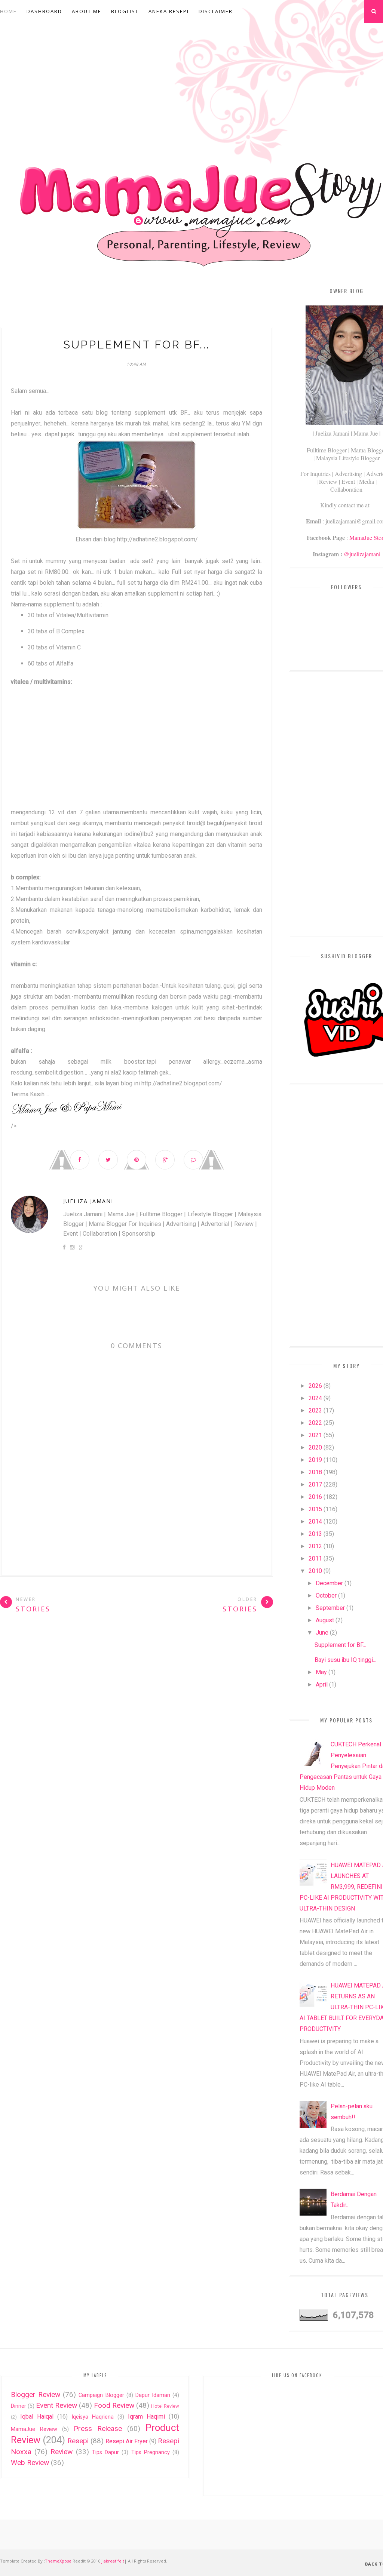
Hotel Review (165, 2406)
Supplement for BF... (340, 1645)
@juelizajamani (362, 554)
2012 (315, 1546)
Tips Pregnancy (151, 2452)
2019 (315, 1460)
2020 (315, 1447)
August (325, 1620)
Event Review (56, 2405)
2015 (315, 1509)
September (330, 1608)
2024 (315, 1398)
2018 (315, 1472)
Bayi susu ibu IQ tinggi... (345, 1660)
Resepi (78, 2441)
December (329, 1583)
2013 (315, 1534)
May (321, 1672)
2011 (315, 1558)
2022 (315, 1423)
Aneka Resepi (169, 11)
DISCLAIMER (216, 11)
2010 (315, 1571)
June (322, 1633)
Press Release (98, 2429)
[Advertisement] (136, 304)
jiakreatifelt (113, 2561)
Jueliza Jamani (88, 1201)
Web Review (30, 2463)
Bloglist (125, 11)
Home (8, 11)
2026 (315, 1386)
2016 (315, 1497)
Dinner (19, 2406)
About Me (87, 11)
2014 (315, 1521)
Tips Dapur (105, 2452)
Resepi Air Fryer (127, 2441)
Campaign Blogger (101, 2395)
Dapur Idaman (153, 2395)
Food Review (114, 2405)
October (326, 1596)
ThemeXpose (58, 2561)
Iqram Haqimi (146, 2417)
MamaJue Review (34, 2429)
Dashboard (44, 11)
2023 (315, 1410)
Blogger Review (36, 2394)
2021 (315, 1435)
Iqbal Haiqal (37, 2417)
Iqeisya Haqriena (93, 2417)
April (322, 1684)
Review (62, 2452)
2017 (315, 1484)
